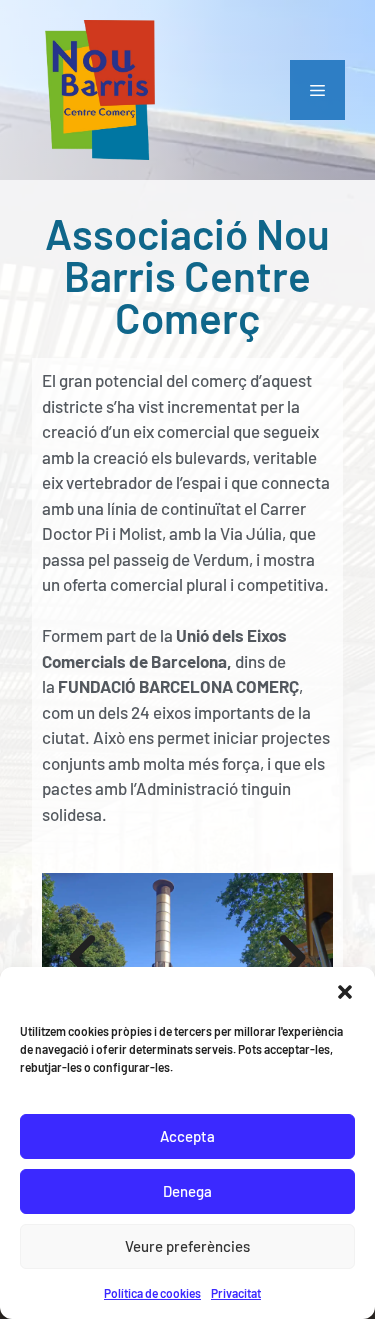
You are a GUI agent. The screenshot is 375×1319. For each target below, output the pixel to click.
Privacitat (236, 1293)
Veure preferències (187, 1246)
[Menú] (317, 90)
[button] (345, 992)
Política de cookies (152, 1293)
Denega (187, 1191)
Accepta (187, 1136)
